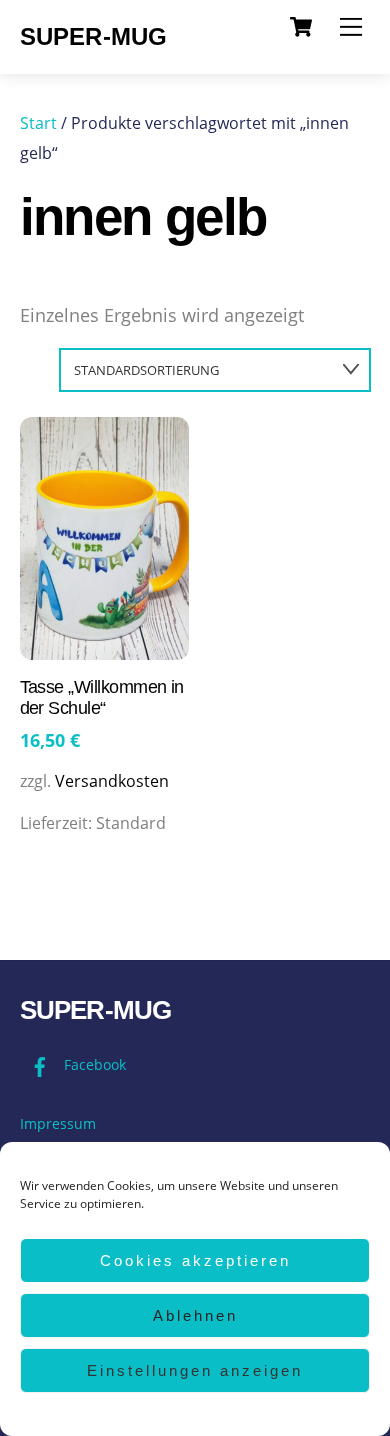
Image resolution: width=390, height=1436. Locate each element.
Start (38, 123)
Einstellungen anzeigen (195, 1370)
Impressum (58, 1123)
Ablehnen (195, 1315)
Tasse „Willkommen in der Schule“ (102, 697)
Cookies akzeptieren (195, 1260)
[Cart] (301, 27)
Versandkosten (112, 781)
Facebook (93, 1064)
